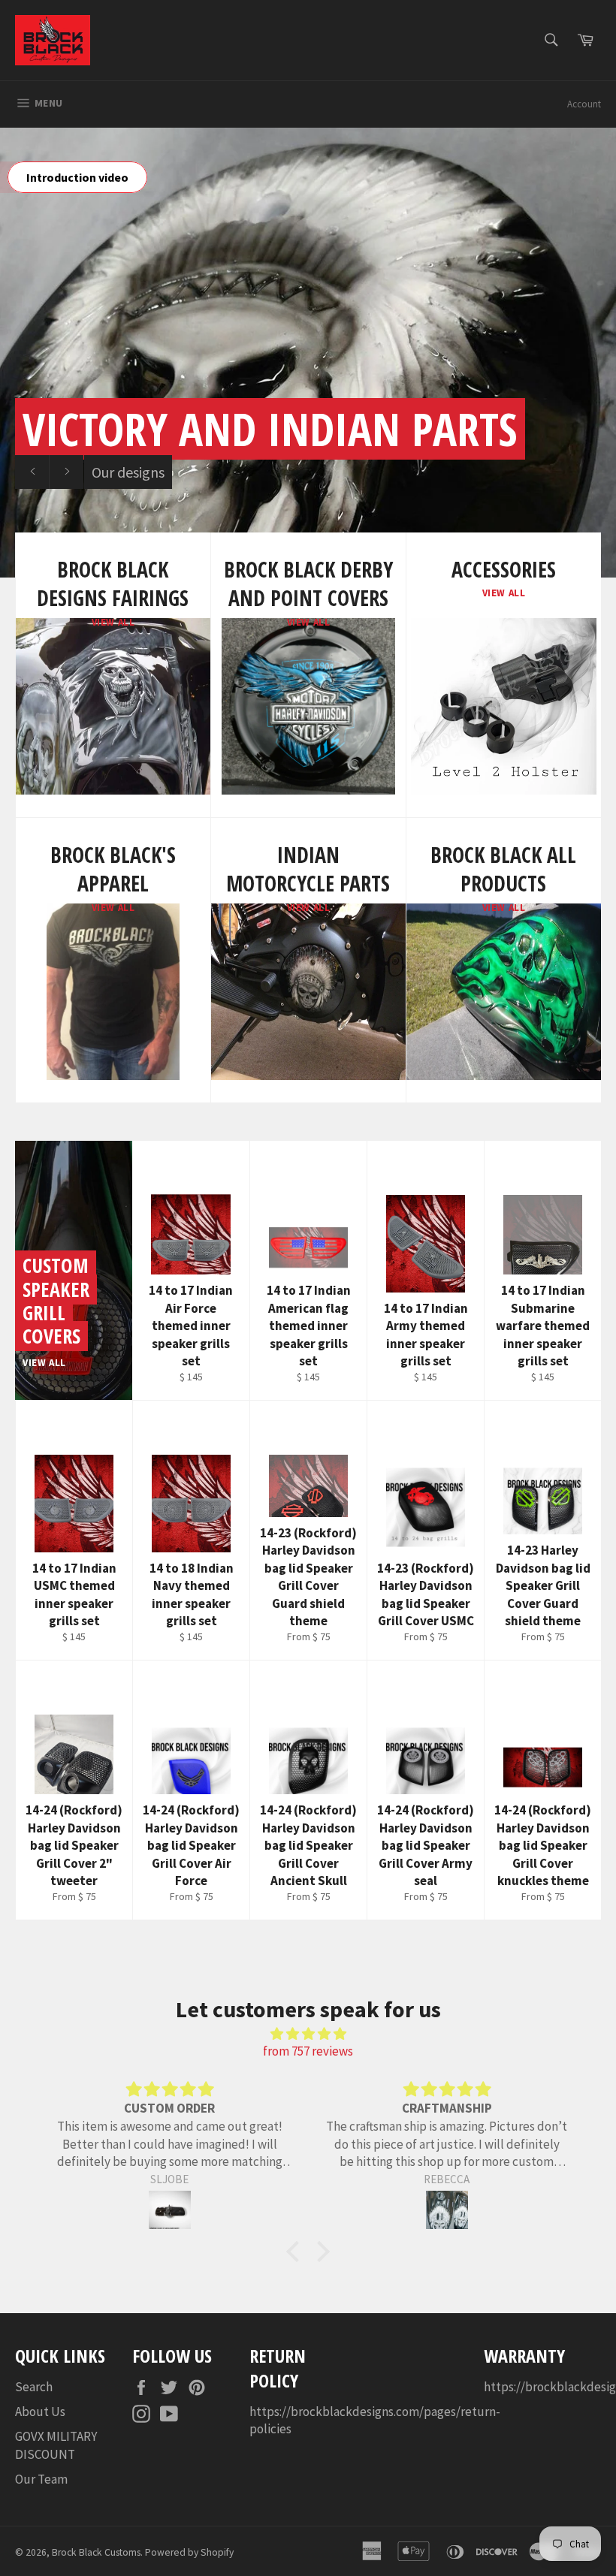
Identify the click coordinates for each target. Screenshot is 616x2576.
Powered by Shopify (189, 2552)
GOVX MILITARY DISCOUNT (56, 2445)
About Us (40, 2412)
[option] (308, 352)
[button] (297, 2251)
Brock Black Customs (96, 2552)
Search (34, 2387)
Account (584, 104)
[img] (308, 2034)
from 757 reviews (308, 2051)
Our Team (41, 2479)
